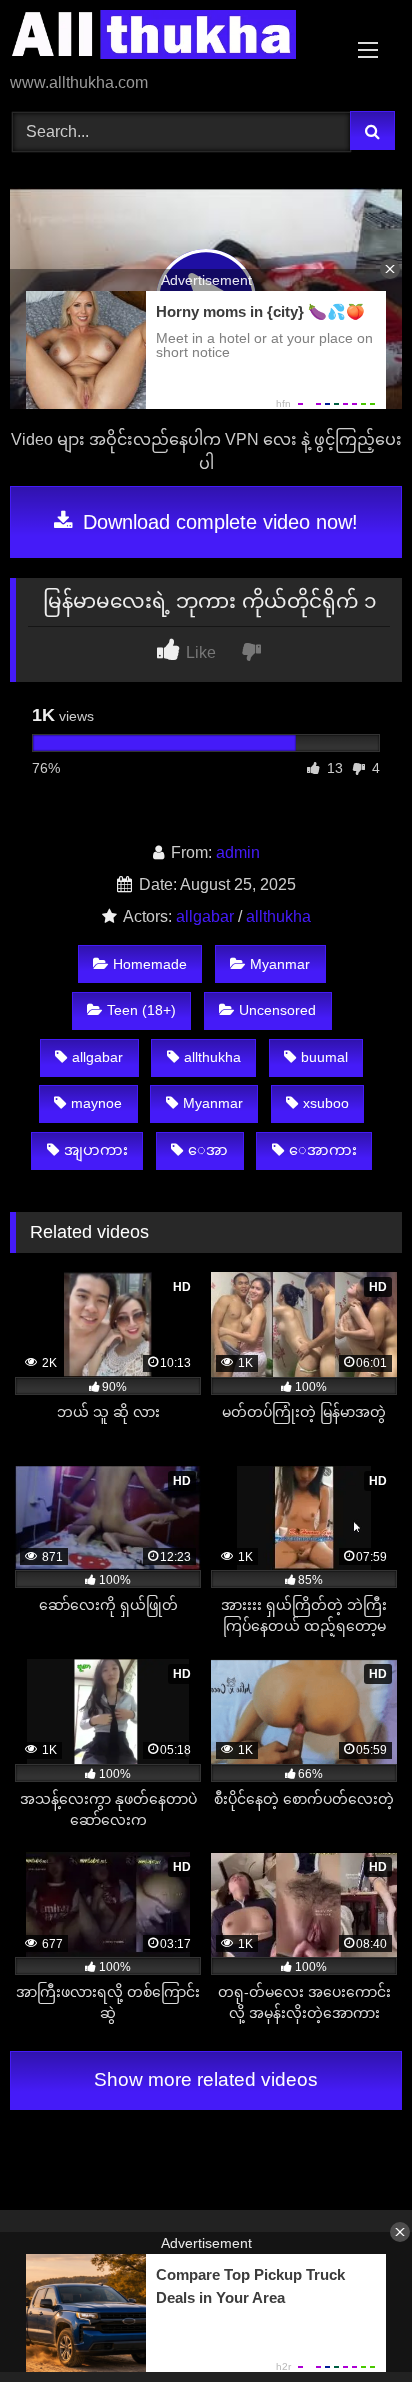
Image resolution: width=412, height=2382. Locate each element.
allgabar (205, 916)
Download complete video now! (217, 522)
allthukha (278, 916)
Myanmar (280, 964)
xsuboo (326, 1103)
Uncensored (277, 1010)
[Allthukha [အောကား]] (169, 38)
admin (238, 852)
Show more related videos (206, 2079)
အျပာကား (96, 1150)
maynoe (96, 1103)
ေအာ (208, 1150)
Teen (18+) (141, 1010)
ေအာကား (323, 1150)
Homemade (150, 964)
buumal (324, 1057)
